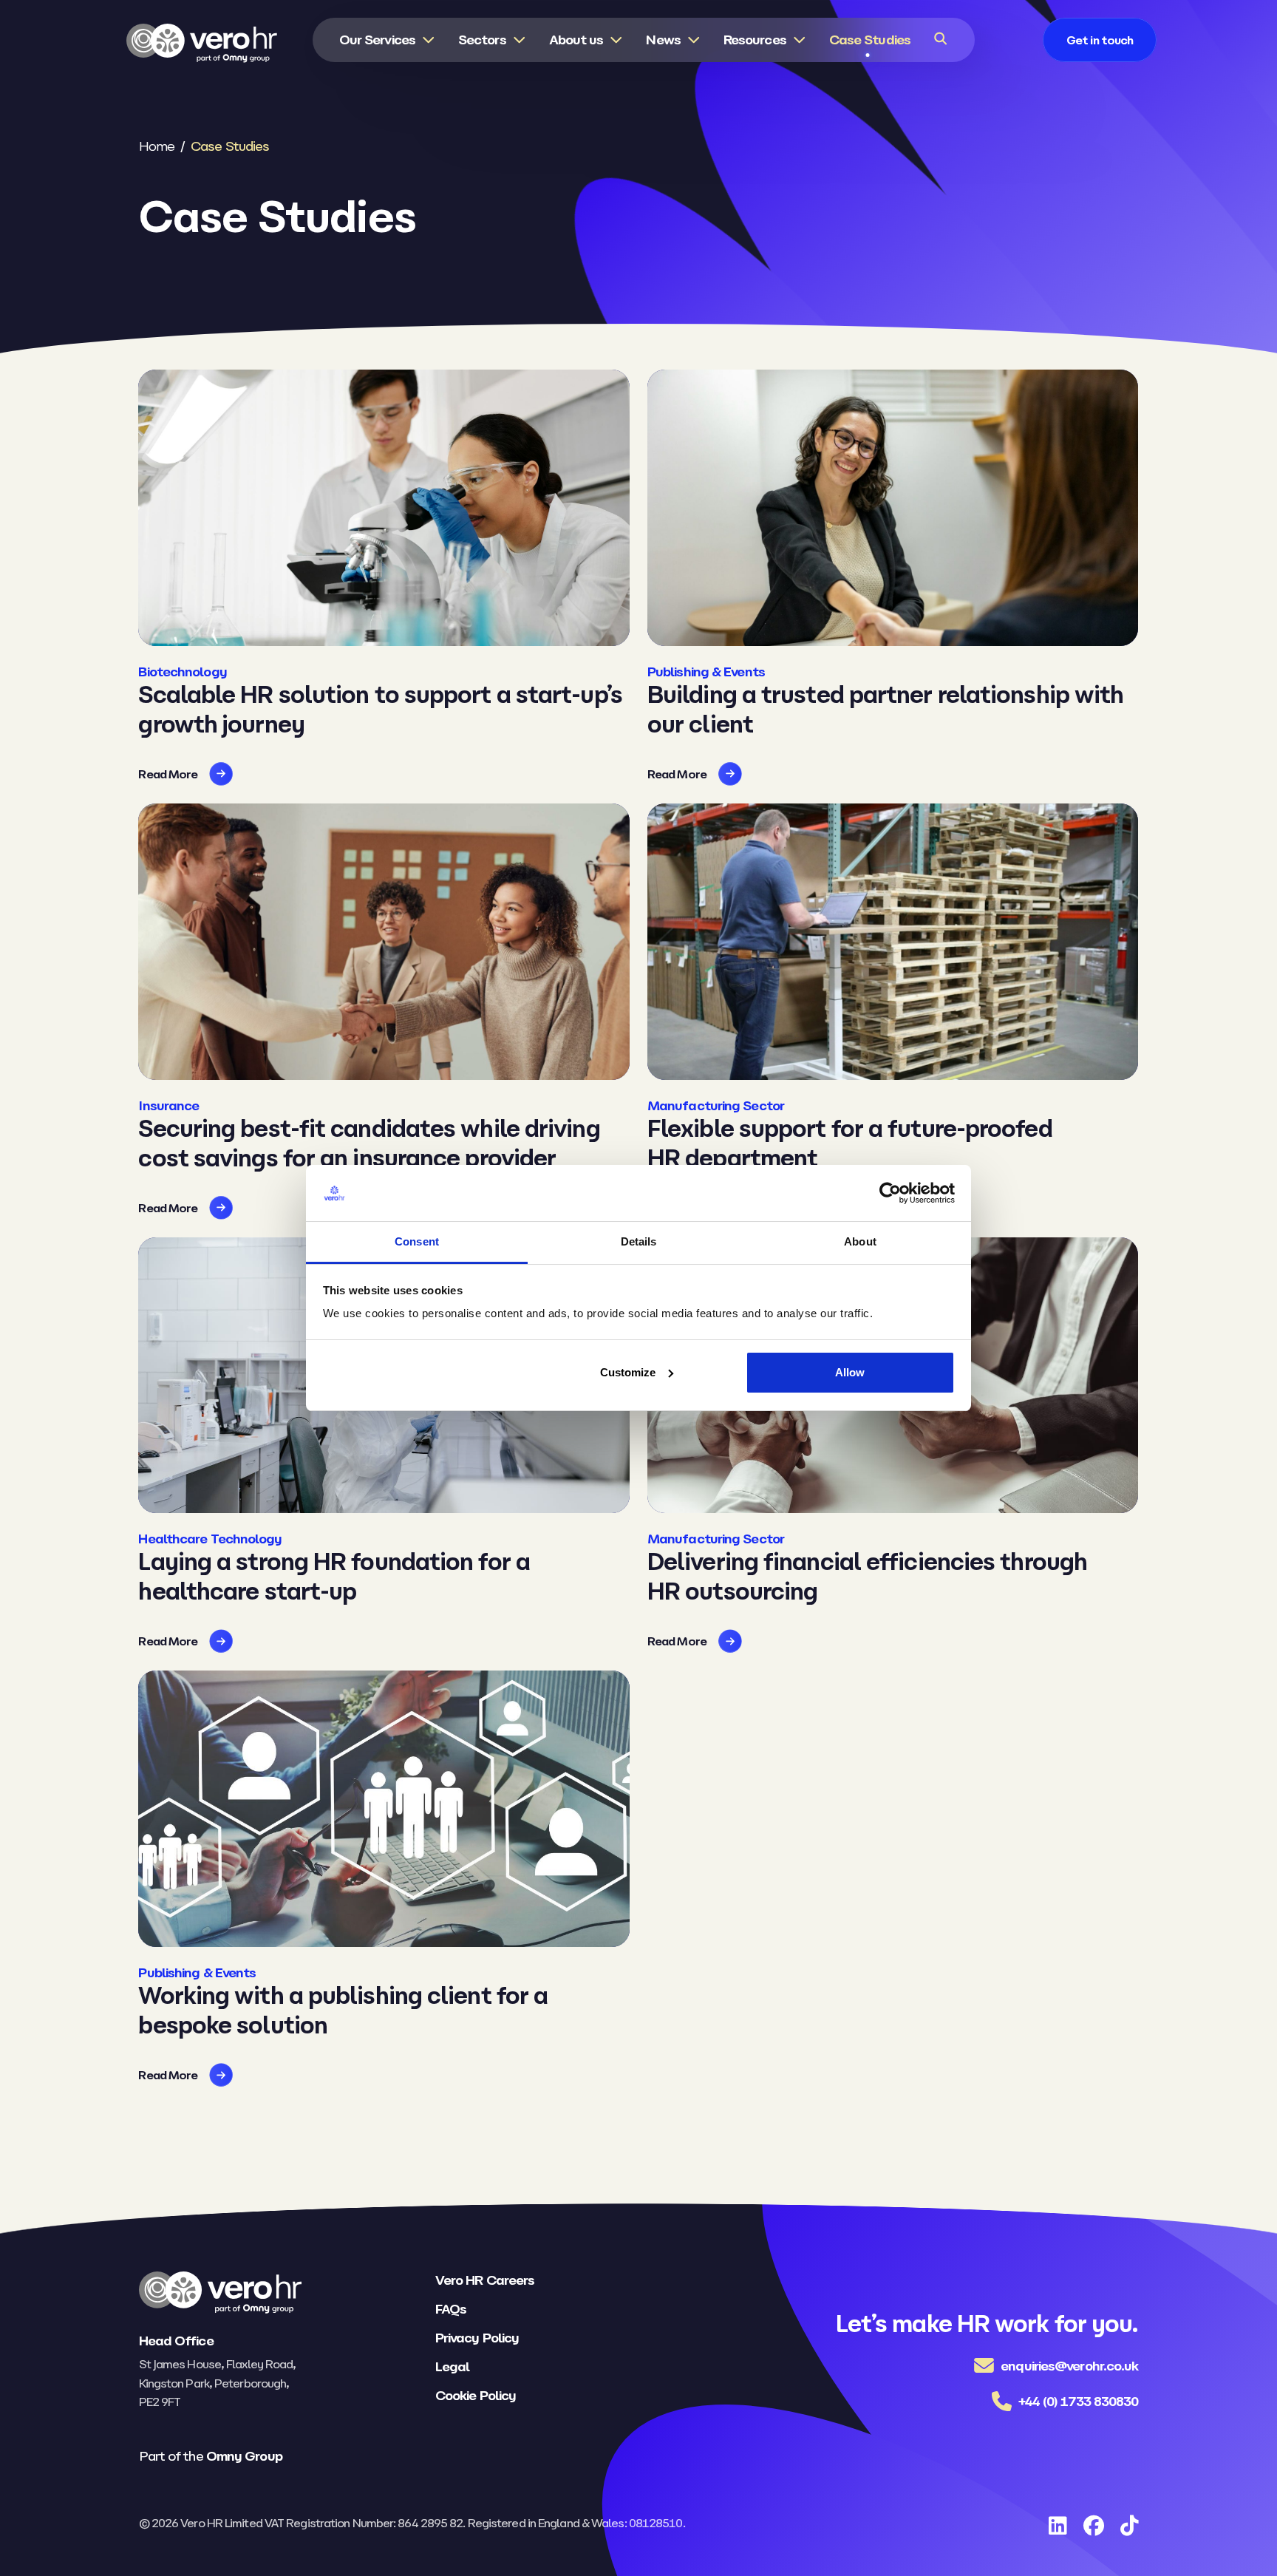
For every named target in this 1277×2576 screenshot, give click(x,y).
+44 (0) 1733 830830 (1079, 2401)
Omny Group (244, 2456)
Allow (850, 1372)
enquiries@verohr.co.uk (1069, 2366)
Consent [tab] (417, 1241)
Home (157, 146)
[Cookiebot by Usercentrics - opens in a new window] (890, 1193)
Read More (168, 774)
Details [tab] (639, 1241)
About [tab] (860, 1241)
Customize (628, 1372)
